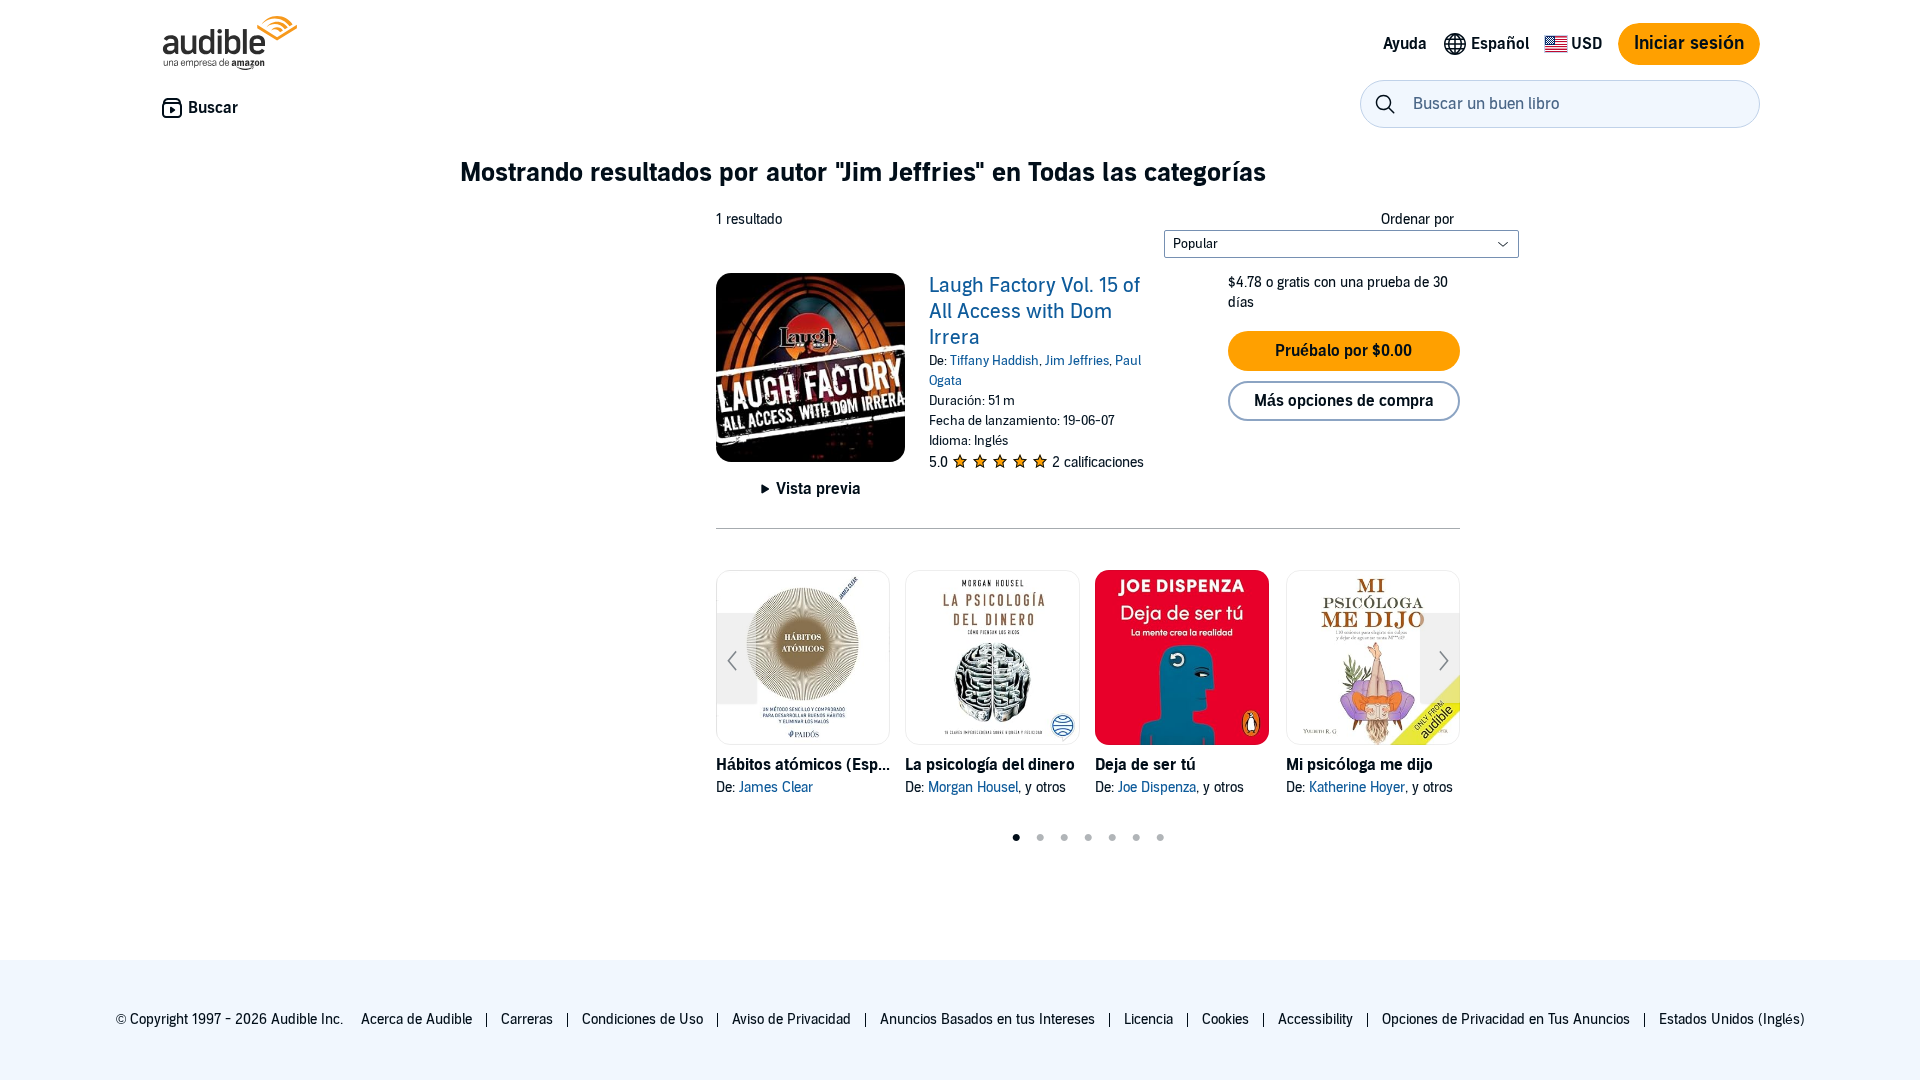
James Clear (776, 787)
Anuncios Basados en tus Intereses (987, 1019)
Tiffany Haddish (994, 361)
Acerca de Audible (416, 1019)
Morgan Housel (973, 787)
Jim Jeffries (1077, 361)
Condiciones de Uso (642, 1019)
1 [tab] (1016, 838)
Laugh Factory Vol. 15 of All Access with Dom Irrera (1034, 312)
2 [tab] (1040, 838)
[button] (1344, 351)
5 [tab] (1112, 838)
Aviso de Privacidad (791, 1019)
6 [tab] (1136, 838)
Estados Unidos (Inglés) (1732, 1019)
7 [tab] (1160, 838)
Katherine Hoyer (1357, 787)
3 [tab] (1064, 838)
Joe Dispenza (1157, 787)
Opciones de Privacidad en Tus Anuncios (1506, 1019)
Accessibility (1315, 1019)
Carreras (527, 1019)
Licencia (1148, 1019)
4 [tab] (1088, 838)
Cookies (1225, 1019)
